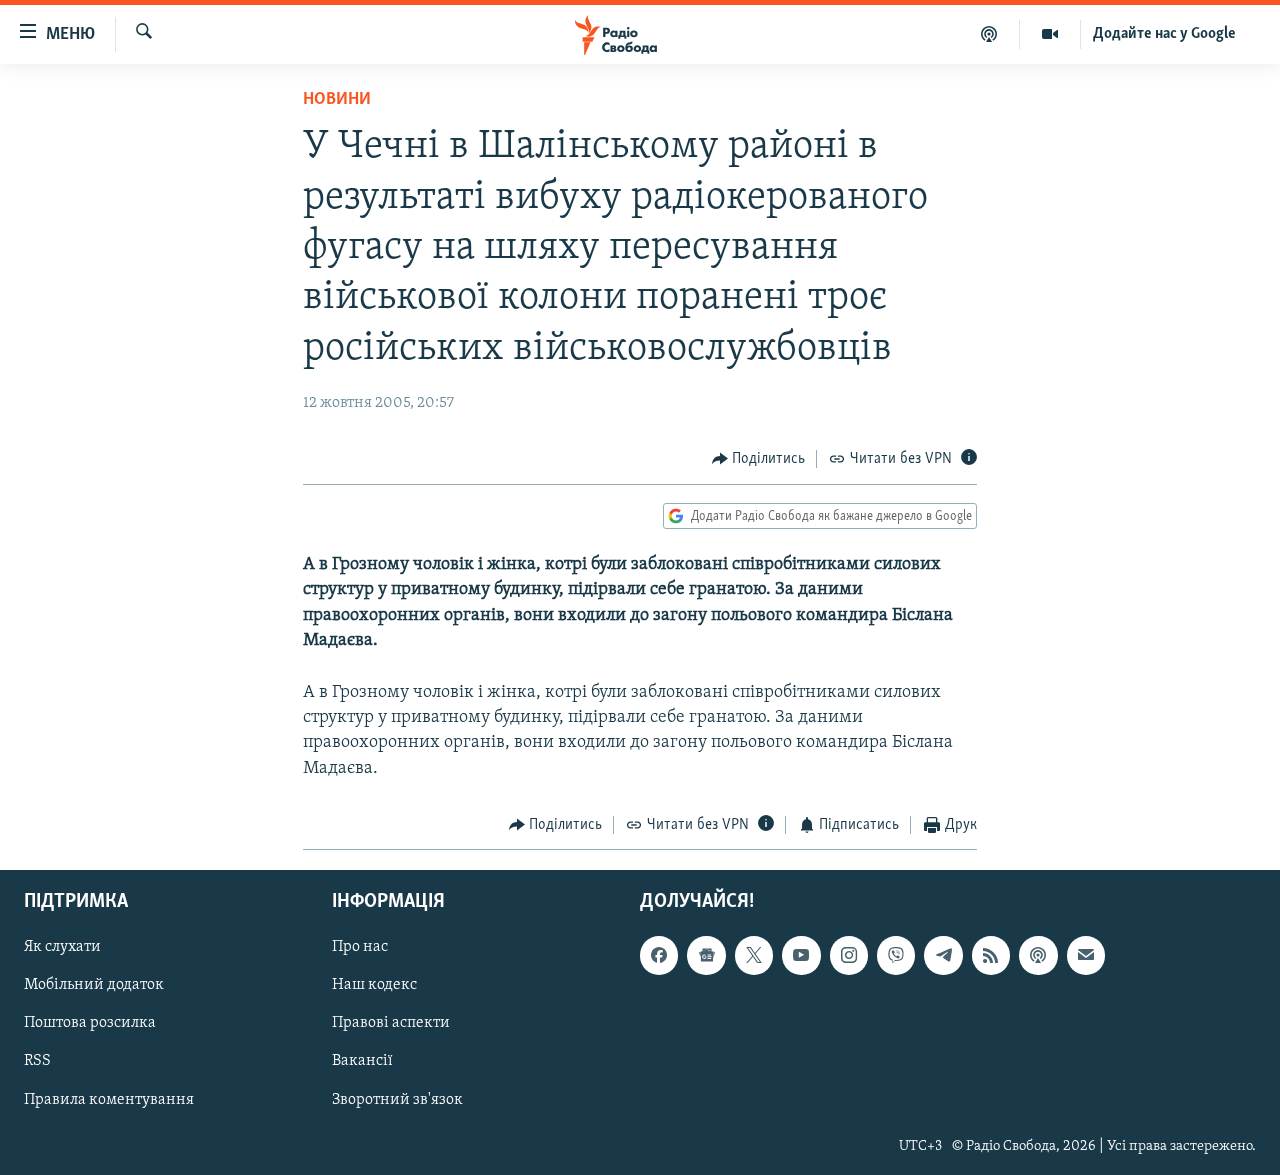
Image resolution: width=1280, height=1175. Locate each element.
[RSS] (991, 956)
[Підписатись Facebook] (659, 956)
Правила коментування (109, 1100)
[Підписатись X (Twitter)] (754, 956)
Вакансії (362, 1062)
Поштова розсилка (90, 1024)
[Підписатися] (1086, 956)
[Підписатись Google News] (706, 956)
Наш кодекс (374, 986)
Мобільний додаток (94, 986)
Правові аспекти (391, 1024)
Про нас (360, 948)
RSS (37, 1062)
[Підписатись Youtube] (801, 956)
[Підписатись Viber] (896, 956)
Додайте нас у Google (1164, 34)
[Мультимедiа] (1050, 34)
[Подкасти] (989, 34)
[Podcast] (1038, 956)
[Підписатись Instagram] (849, 956)
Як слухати (62, 948)
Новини (337, 100)
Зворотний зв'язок (397, 1100)
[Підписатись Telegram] (943, 956)
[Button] (759, 459)
